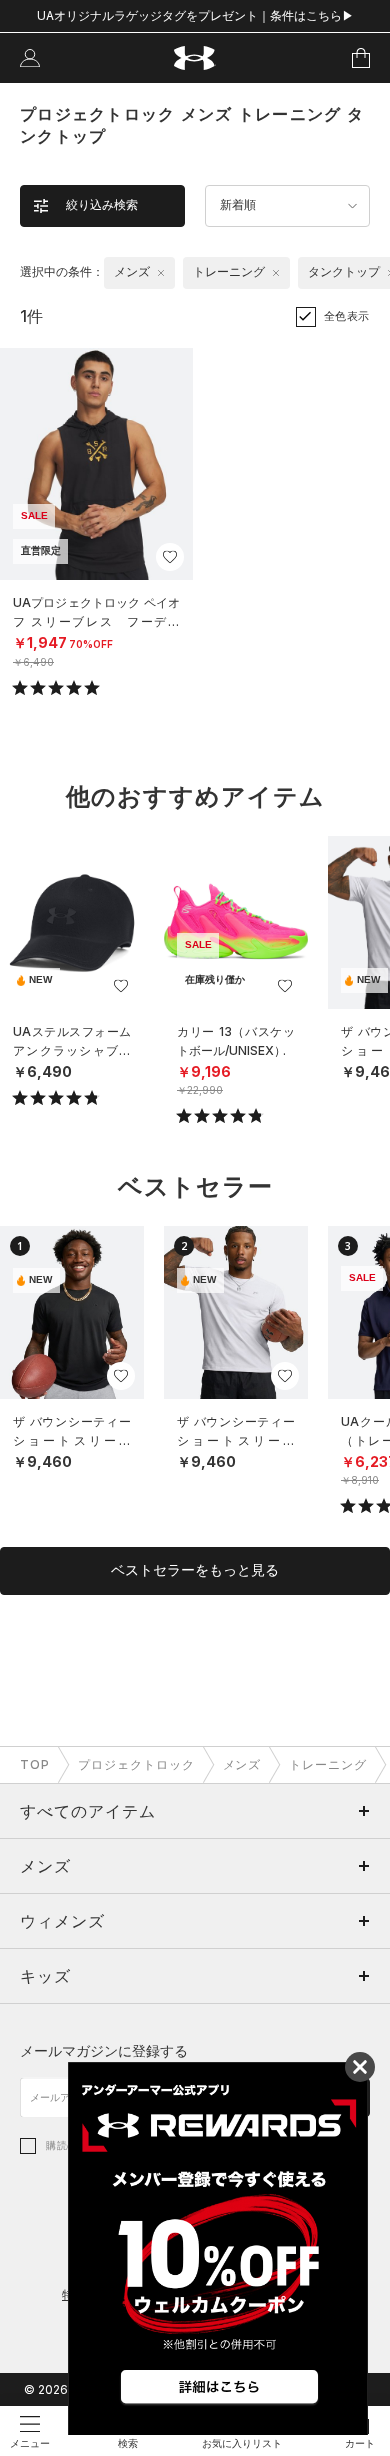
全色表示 (347, 316)
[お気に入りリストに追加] (121, 986)
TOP (35, 1764)
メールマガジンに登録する (104, 2050)
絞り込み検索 (102, 205)
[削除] (161, 273)
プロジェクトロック (136, 1764)
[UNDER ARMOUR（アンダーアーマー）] (195, 58)
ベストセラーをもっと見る (195, 1570)
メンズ (242, 1764)
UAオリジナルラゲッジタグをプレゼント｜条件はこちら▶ (195, 15)
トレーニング (328, 1764)
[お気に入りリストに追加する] (170, 557)
